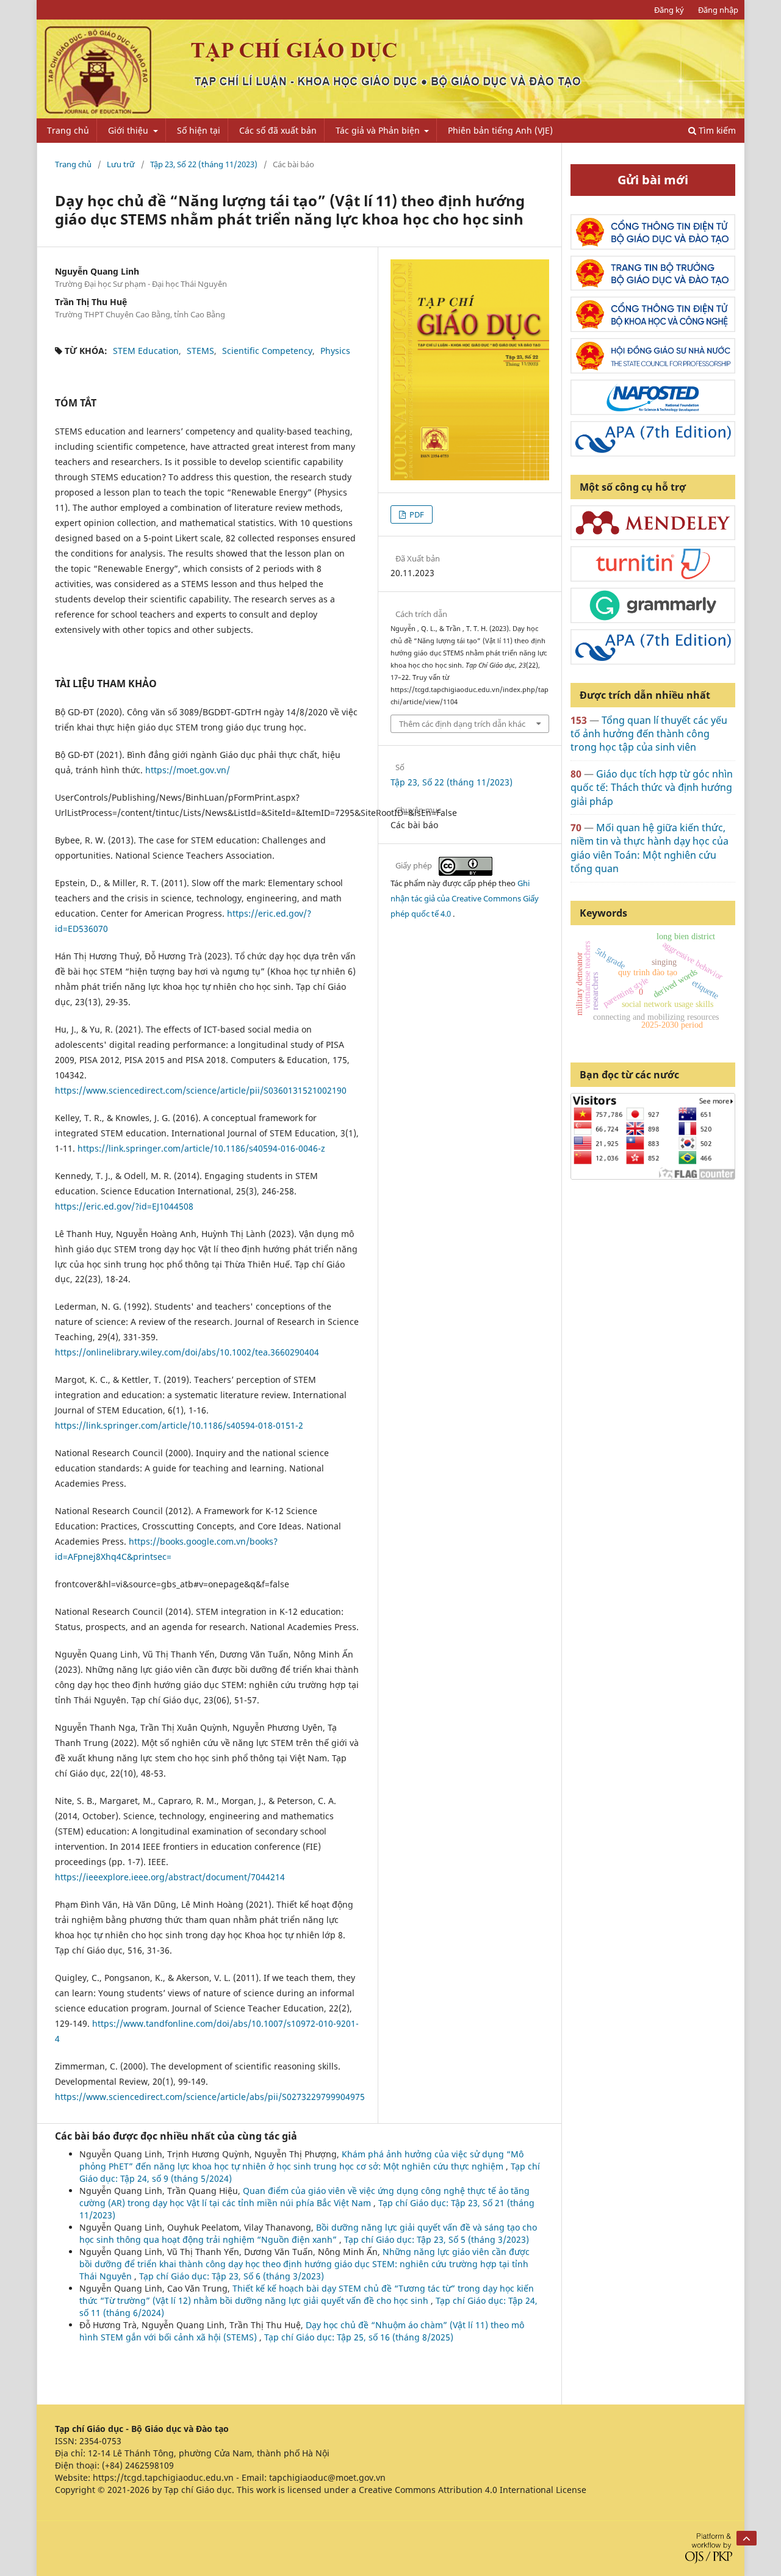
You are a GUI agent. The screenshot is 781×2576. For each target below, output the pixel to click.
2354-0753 (100, 2441)
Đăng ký (669, 10)
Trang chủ (68, 130)
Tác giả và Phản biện (379, 130)
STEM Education (146, 351)
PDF (416, 514)
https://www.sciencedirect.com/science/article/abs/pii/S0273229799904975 (210, 2097)
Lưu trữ (121, 164)
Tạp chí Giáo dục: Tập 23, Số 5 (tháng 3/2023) (437, 2239)
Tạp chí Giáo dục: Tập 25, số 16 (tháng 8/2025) (359, 2337)
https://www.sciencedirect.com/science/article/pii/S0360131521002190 (201, 1090)
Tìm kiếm (716, 130)
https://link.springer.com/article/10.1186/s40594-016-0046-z (201, 1148)
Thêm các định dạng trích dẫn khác (462, 724)
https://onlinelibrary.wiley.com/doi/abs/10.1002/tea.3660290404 (187, 1352)
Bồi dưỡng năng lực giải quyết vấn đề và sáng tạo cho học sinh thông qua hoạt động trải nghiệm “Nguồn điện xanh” (308, 2233)
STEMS (200, 351)
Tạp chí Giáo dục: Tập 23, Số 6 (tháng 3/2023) (232, 2276)
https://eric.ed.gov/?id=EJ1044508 (124, 1206)
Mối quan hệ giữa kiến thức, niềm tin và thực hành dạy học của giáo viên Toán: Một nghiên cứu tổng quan (650, 848)
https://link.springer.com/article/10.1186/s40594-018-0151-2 (179, 1425)
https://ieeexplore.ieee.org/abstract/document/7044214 (170, 1877)
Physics (335, 351)
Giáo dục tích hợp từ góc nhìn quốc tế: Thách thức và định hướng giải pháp (652, 788)
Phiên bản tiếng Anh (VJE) (500, 130)
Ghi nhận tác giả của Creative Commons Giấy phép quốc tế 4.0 (465, 898)
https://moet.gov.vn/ (188, 770)
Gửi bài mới (653, 180)
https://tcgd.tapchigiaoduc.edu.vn (163, 2477)
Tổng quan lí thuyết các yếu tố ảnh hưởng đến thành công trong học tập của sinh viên (649, 734)
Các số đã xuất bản (278, 130)
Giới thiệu (129, 130)
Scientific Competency (267, 351)
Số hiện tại (199, 130)
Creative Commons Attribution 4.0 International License (473, 2490)
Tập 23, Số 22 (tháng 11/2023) (204, 164)
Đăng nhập (718, 10)
